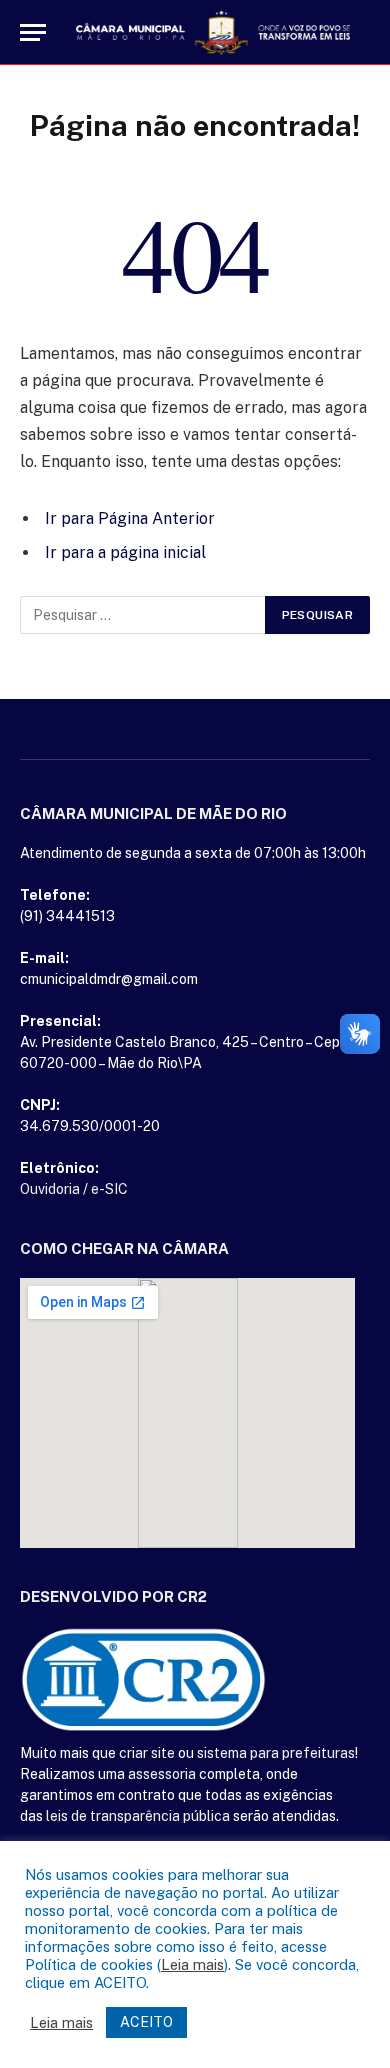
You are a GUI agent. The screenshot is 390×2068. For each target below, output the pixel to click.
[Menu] (33, 32)
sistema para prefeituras (276, 1753)
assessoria (162, 1774)
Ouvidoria (50, 1189)
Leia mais (192, 1964)
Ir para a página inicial (125, 552)
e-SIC (109, 1189)
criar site (147, 1753)
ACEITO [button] (146, 2022)
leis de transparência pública (138, 1816)
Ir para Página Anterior (130, 518)
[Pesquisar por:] (143, 615)
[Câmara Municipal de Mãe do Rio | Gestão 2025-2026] (213, 32)
